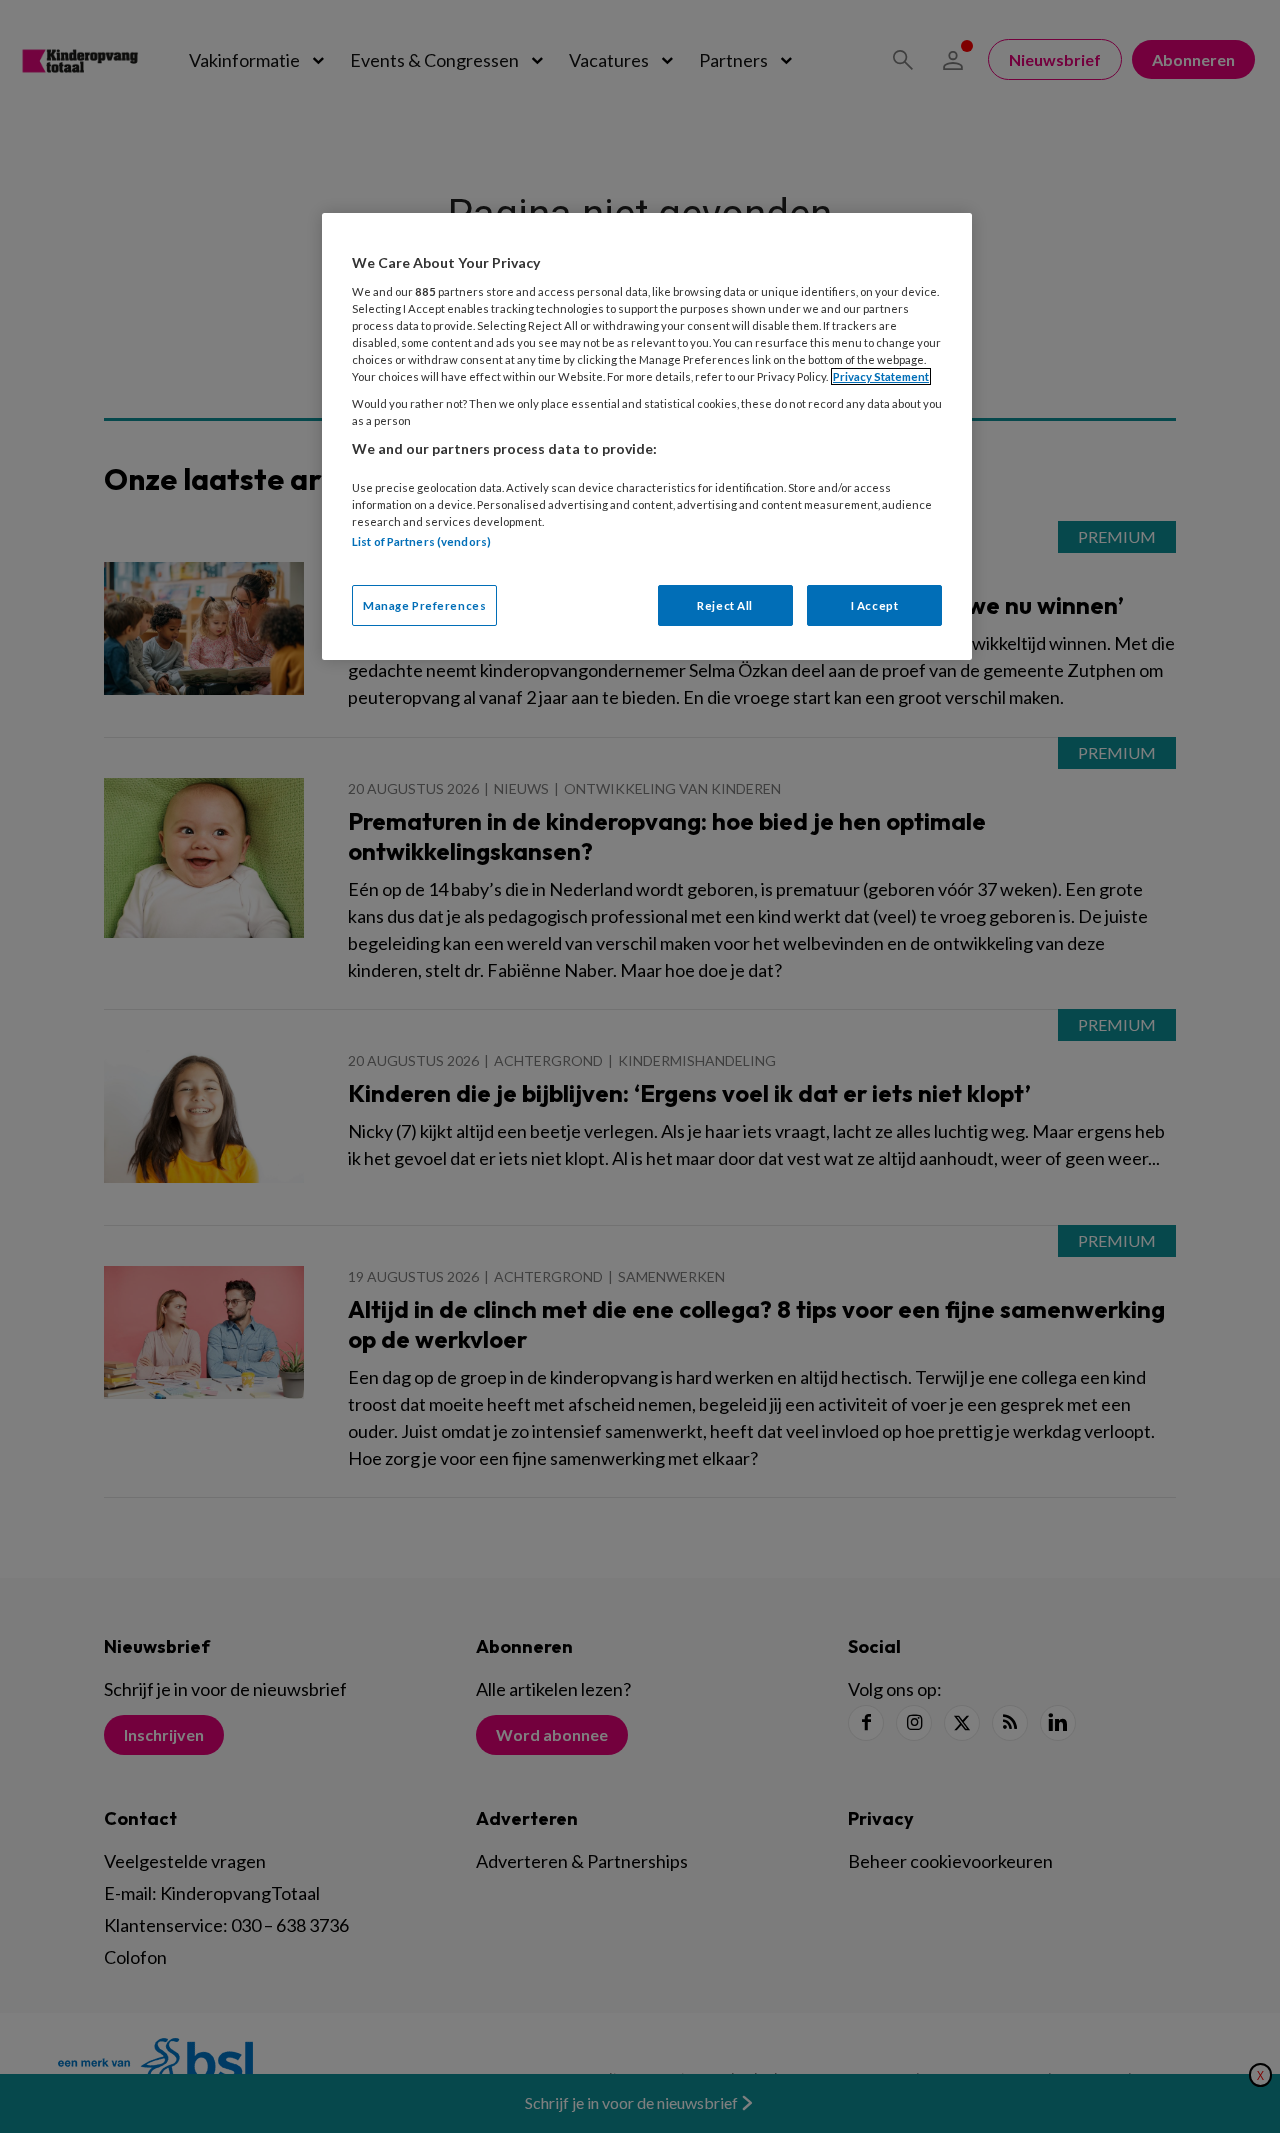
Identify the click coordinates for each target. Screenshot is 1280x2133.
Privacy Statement (881, 376)
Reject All (725, 605)
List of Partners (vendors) (421, 541)
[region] (647, 436)
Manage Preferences (424, 605)
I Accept (875, 605)
